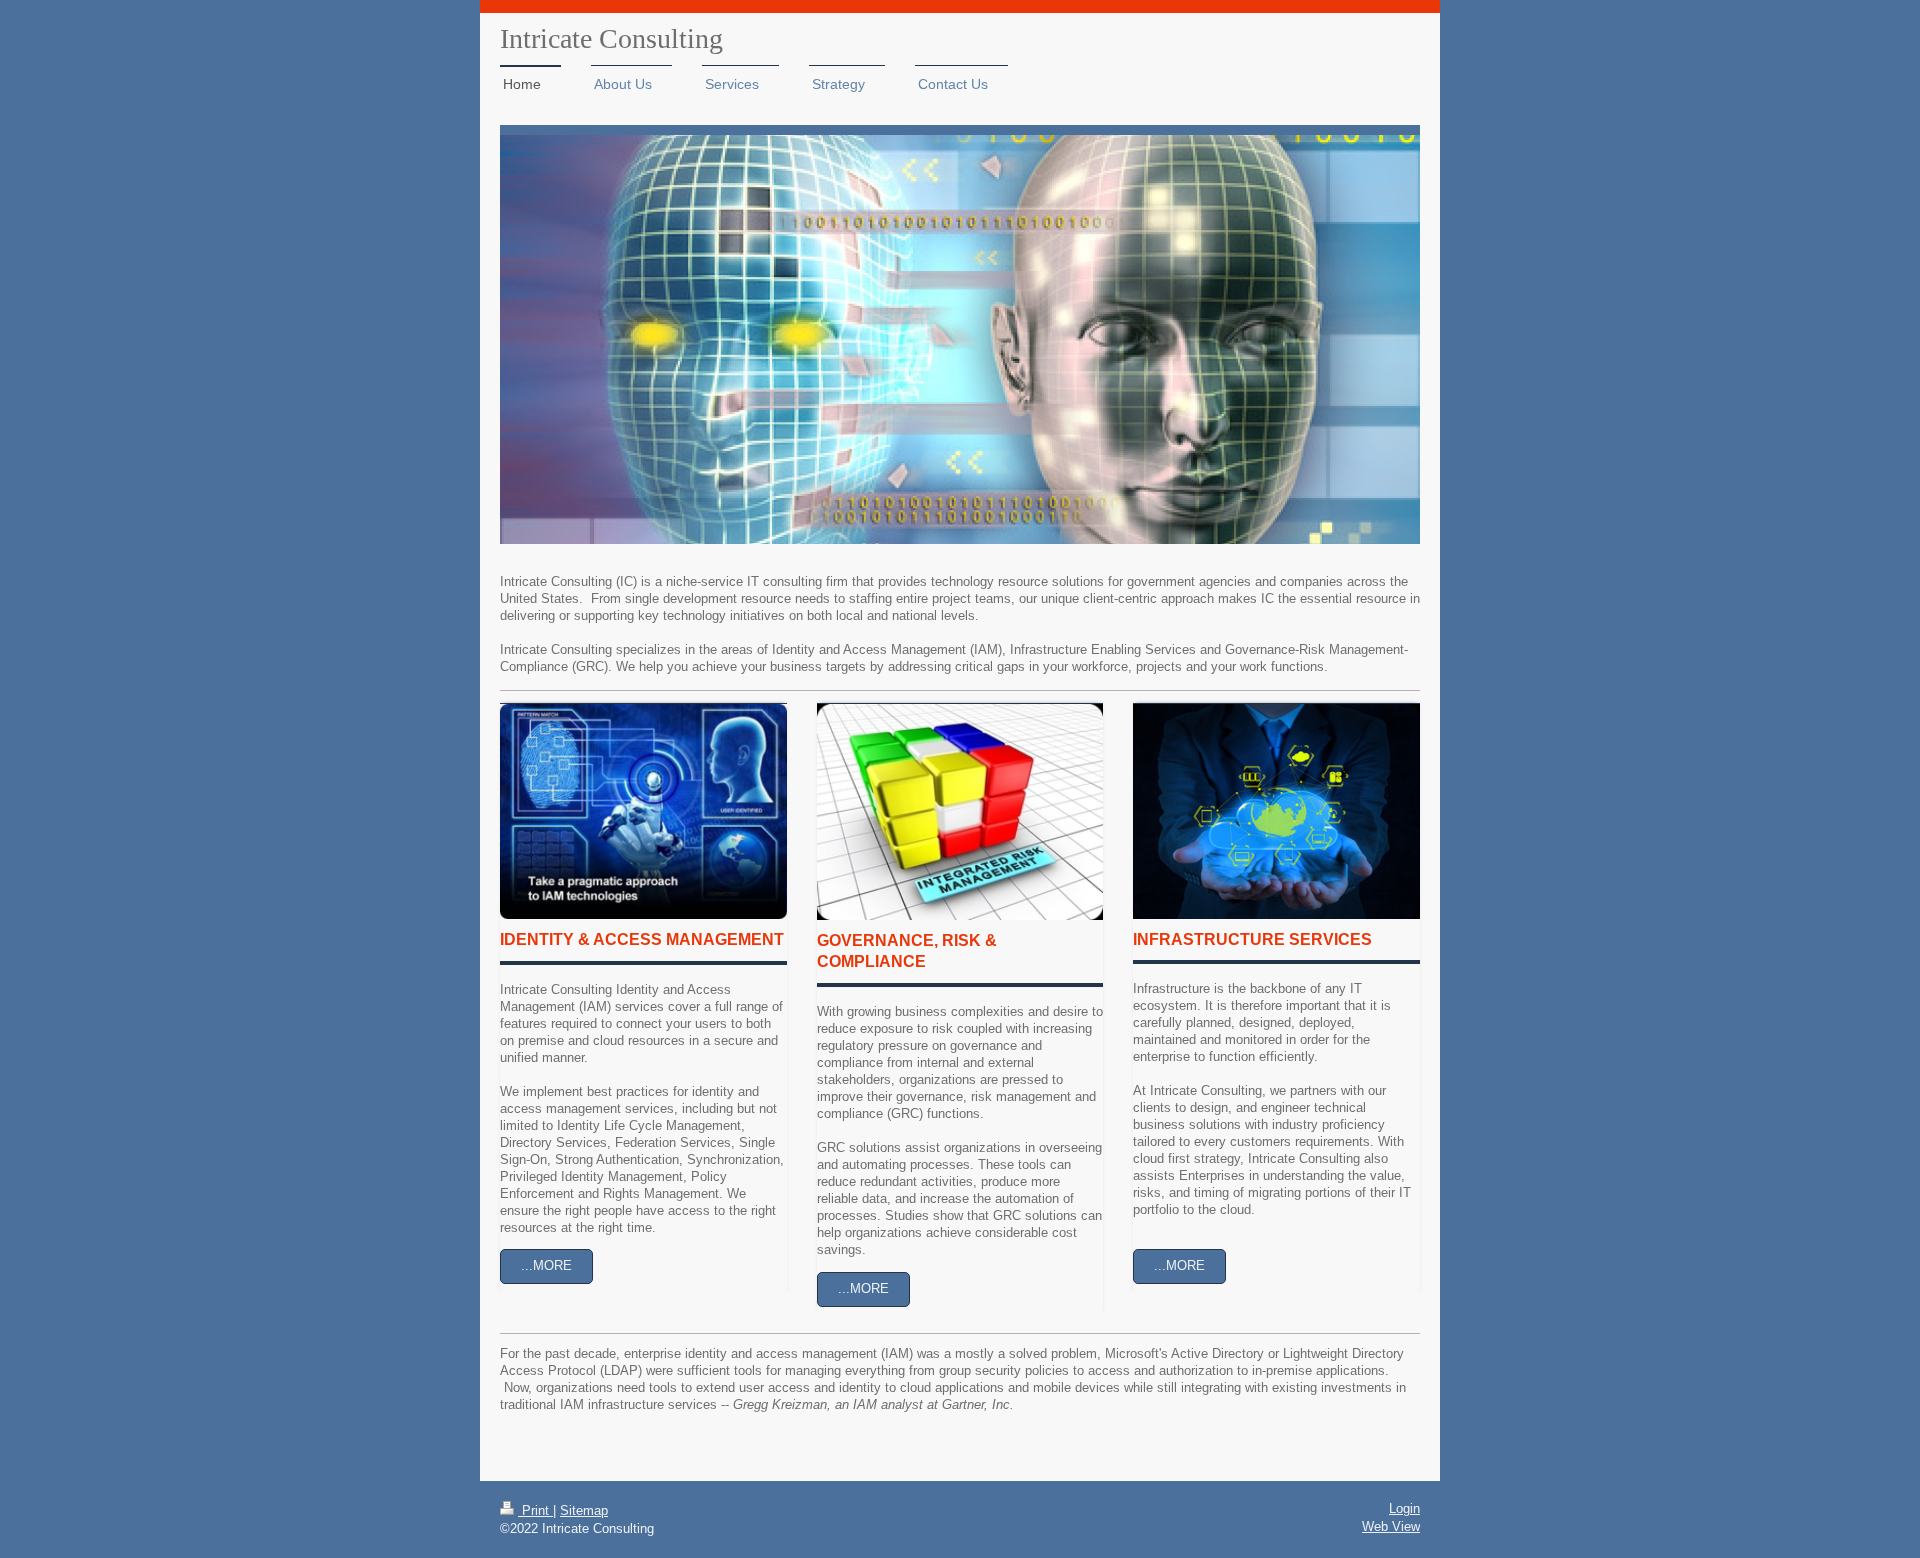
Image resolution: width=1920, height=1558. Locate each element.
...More (546, 1266)
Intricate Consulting (611, 38)
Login (1404, 1509)
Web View (1391, 1527)
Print (535, 1511)
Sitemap (584, 1511)
